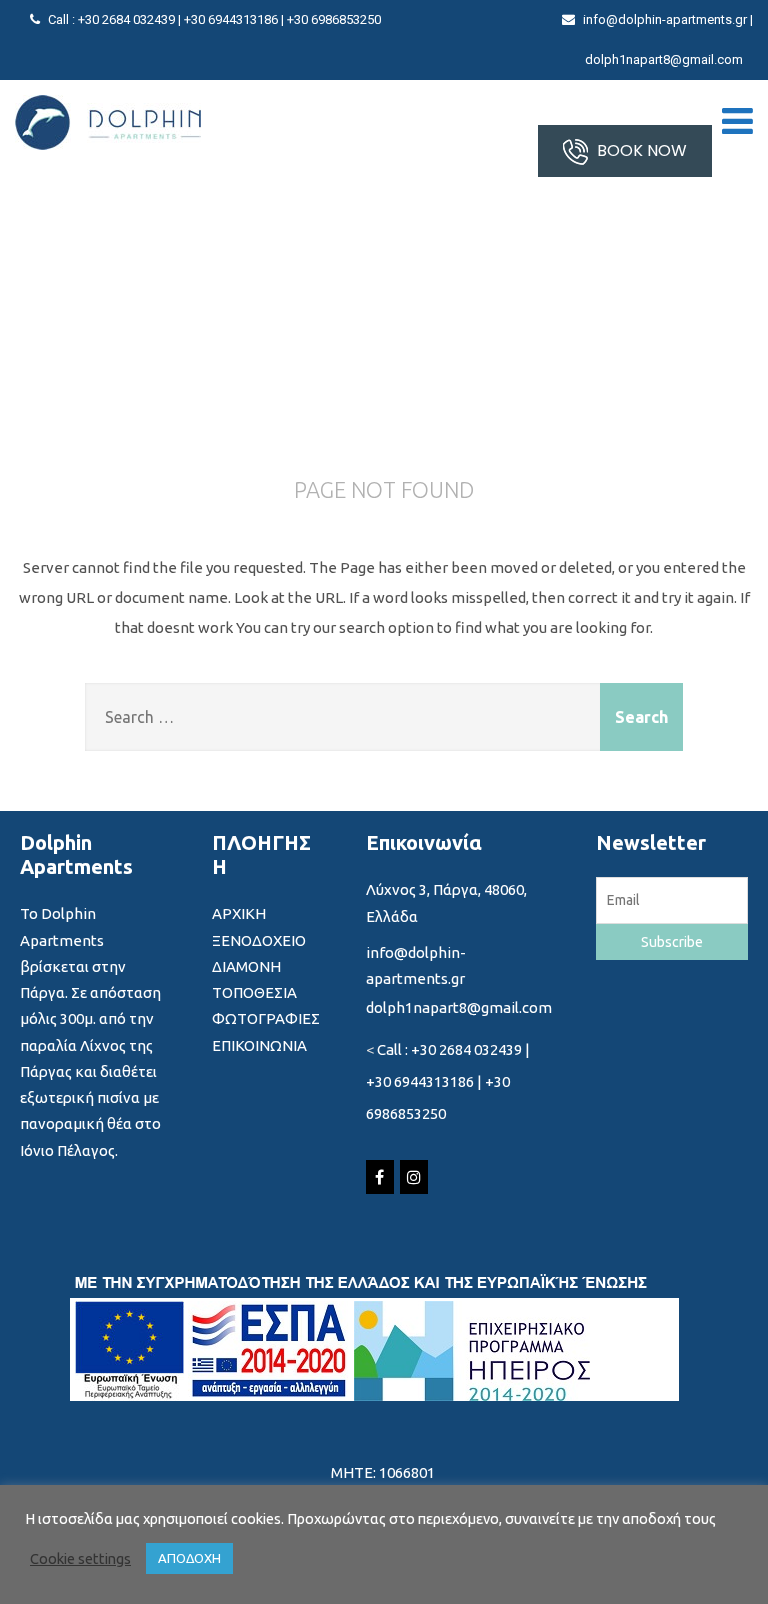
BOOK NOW (640, 150)
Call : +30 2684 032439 (113, 19)
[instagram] (414, 1177)
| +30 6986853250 (331, 19)
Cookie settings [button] (80, 1558)
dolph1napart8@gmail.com (664, 59)
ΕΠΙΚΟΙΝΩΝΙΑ (259, 1045)
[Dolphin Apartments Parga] (108, 122)
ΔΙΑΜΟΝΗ (246, 966)
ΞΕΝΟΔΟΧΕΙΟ (259, 940)
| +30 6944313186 (229, 19)
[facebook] (380, 1177)
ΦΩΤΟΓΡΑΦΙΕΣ (266, 1018)
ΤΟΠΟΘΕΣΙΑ (254, 992)
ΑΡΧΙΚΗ (239, 913)
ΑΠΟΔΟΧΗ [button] (189, 1558)
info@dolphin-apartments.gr (665, 19)
